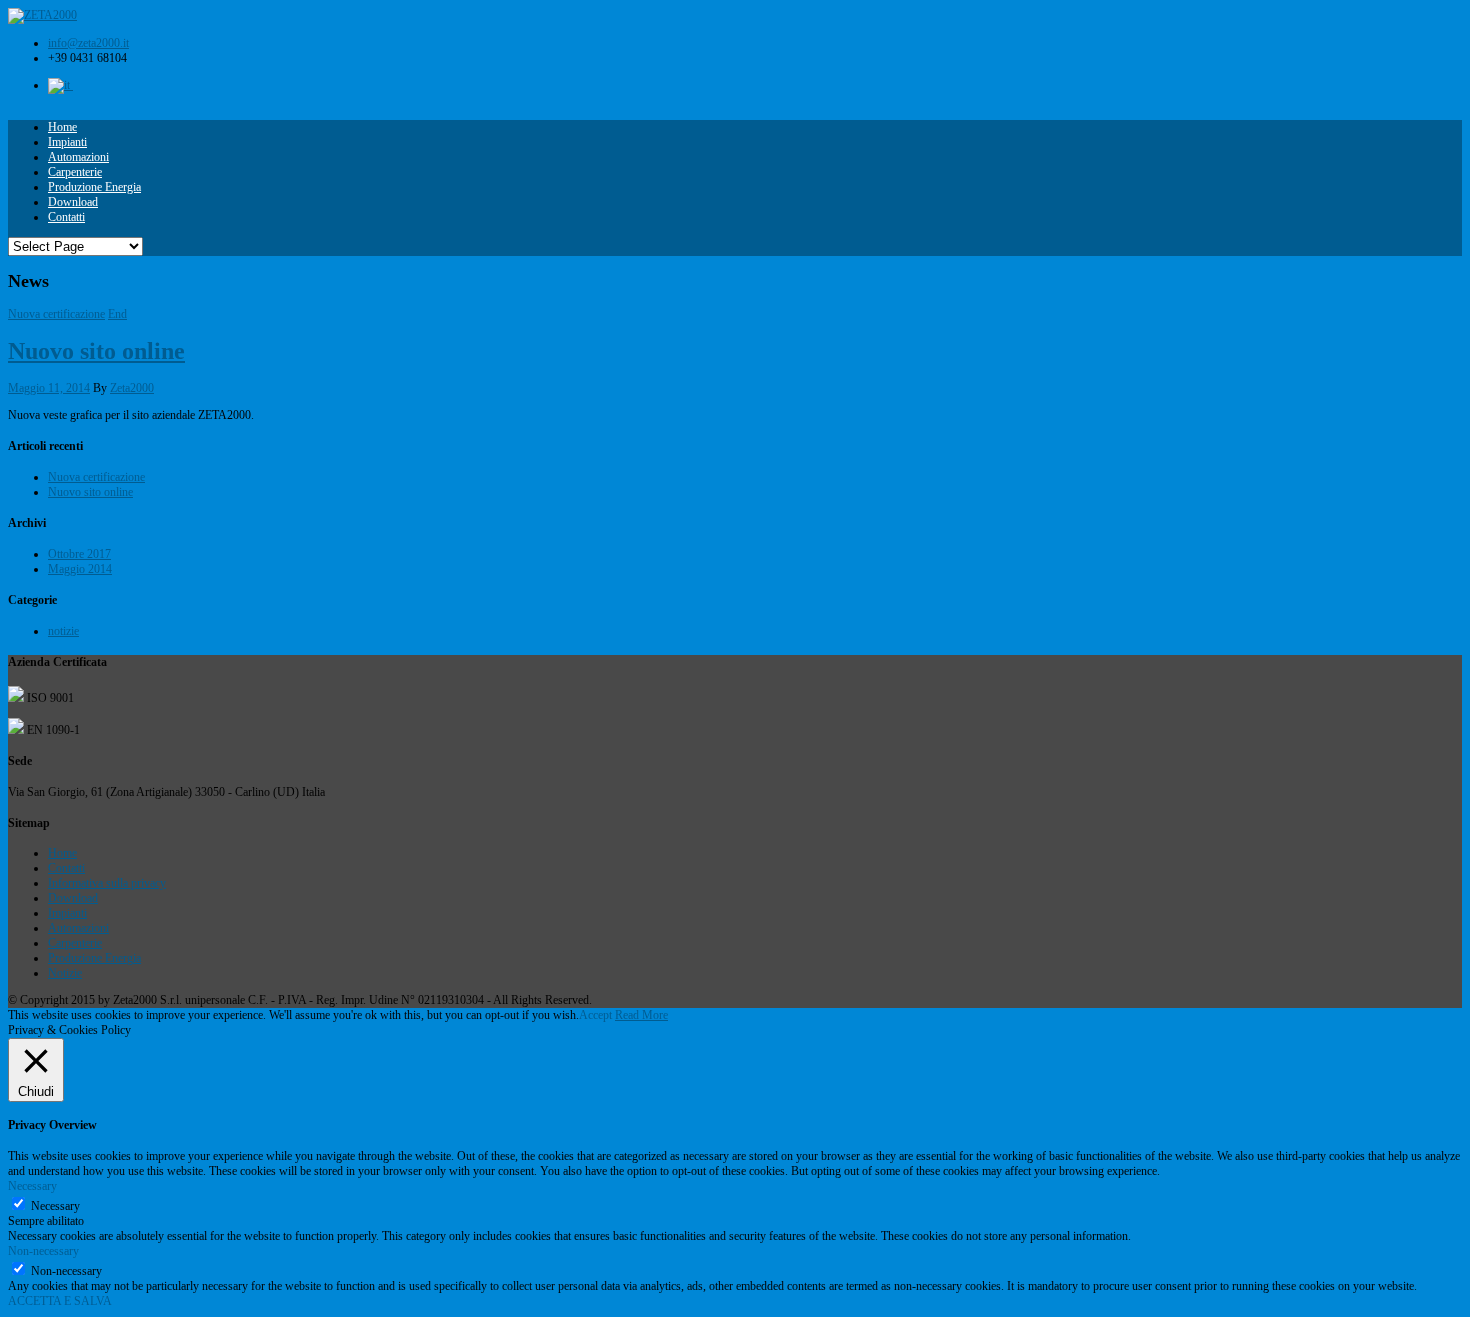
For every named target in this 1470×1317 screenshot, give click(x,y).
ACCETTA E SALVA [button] (60, 1301)
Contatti (66, 217)
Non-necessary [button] (43, 1251)
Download (73, 202)
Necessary (55, 1206)
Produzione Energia (94, 187)
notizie (63, 631)
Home (62, 127)
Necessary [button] (32, 1186)
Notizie (65, 973)
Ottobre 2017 (79, 554)
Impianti (67, 142)
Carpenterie (75, 172)
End (117, 314)
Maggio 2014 (80, 569)
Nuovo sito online (96, 351)
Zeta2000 (132, 388)
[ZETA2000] (42, 15)
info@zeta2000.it (88, 43)
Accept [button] (595, 1015)
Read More (641, 1015)
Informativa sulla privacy (107, 883)
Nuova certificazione (56, 314)
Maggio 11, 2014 (49, 388)
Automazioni (78, 157)
